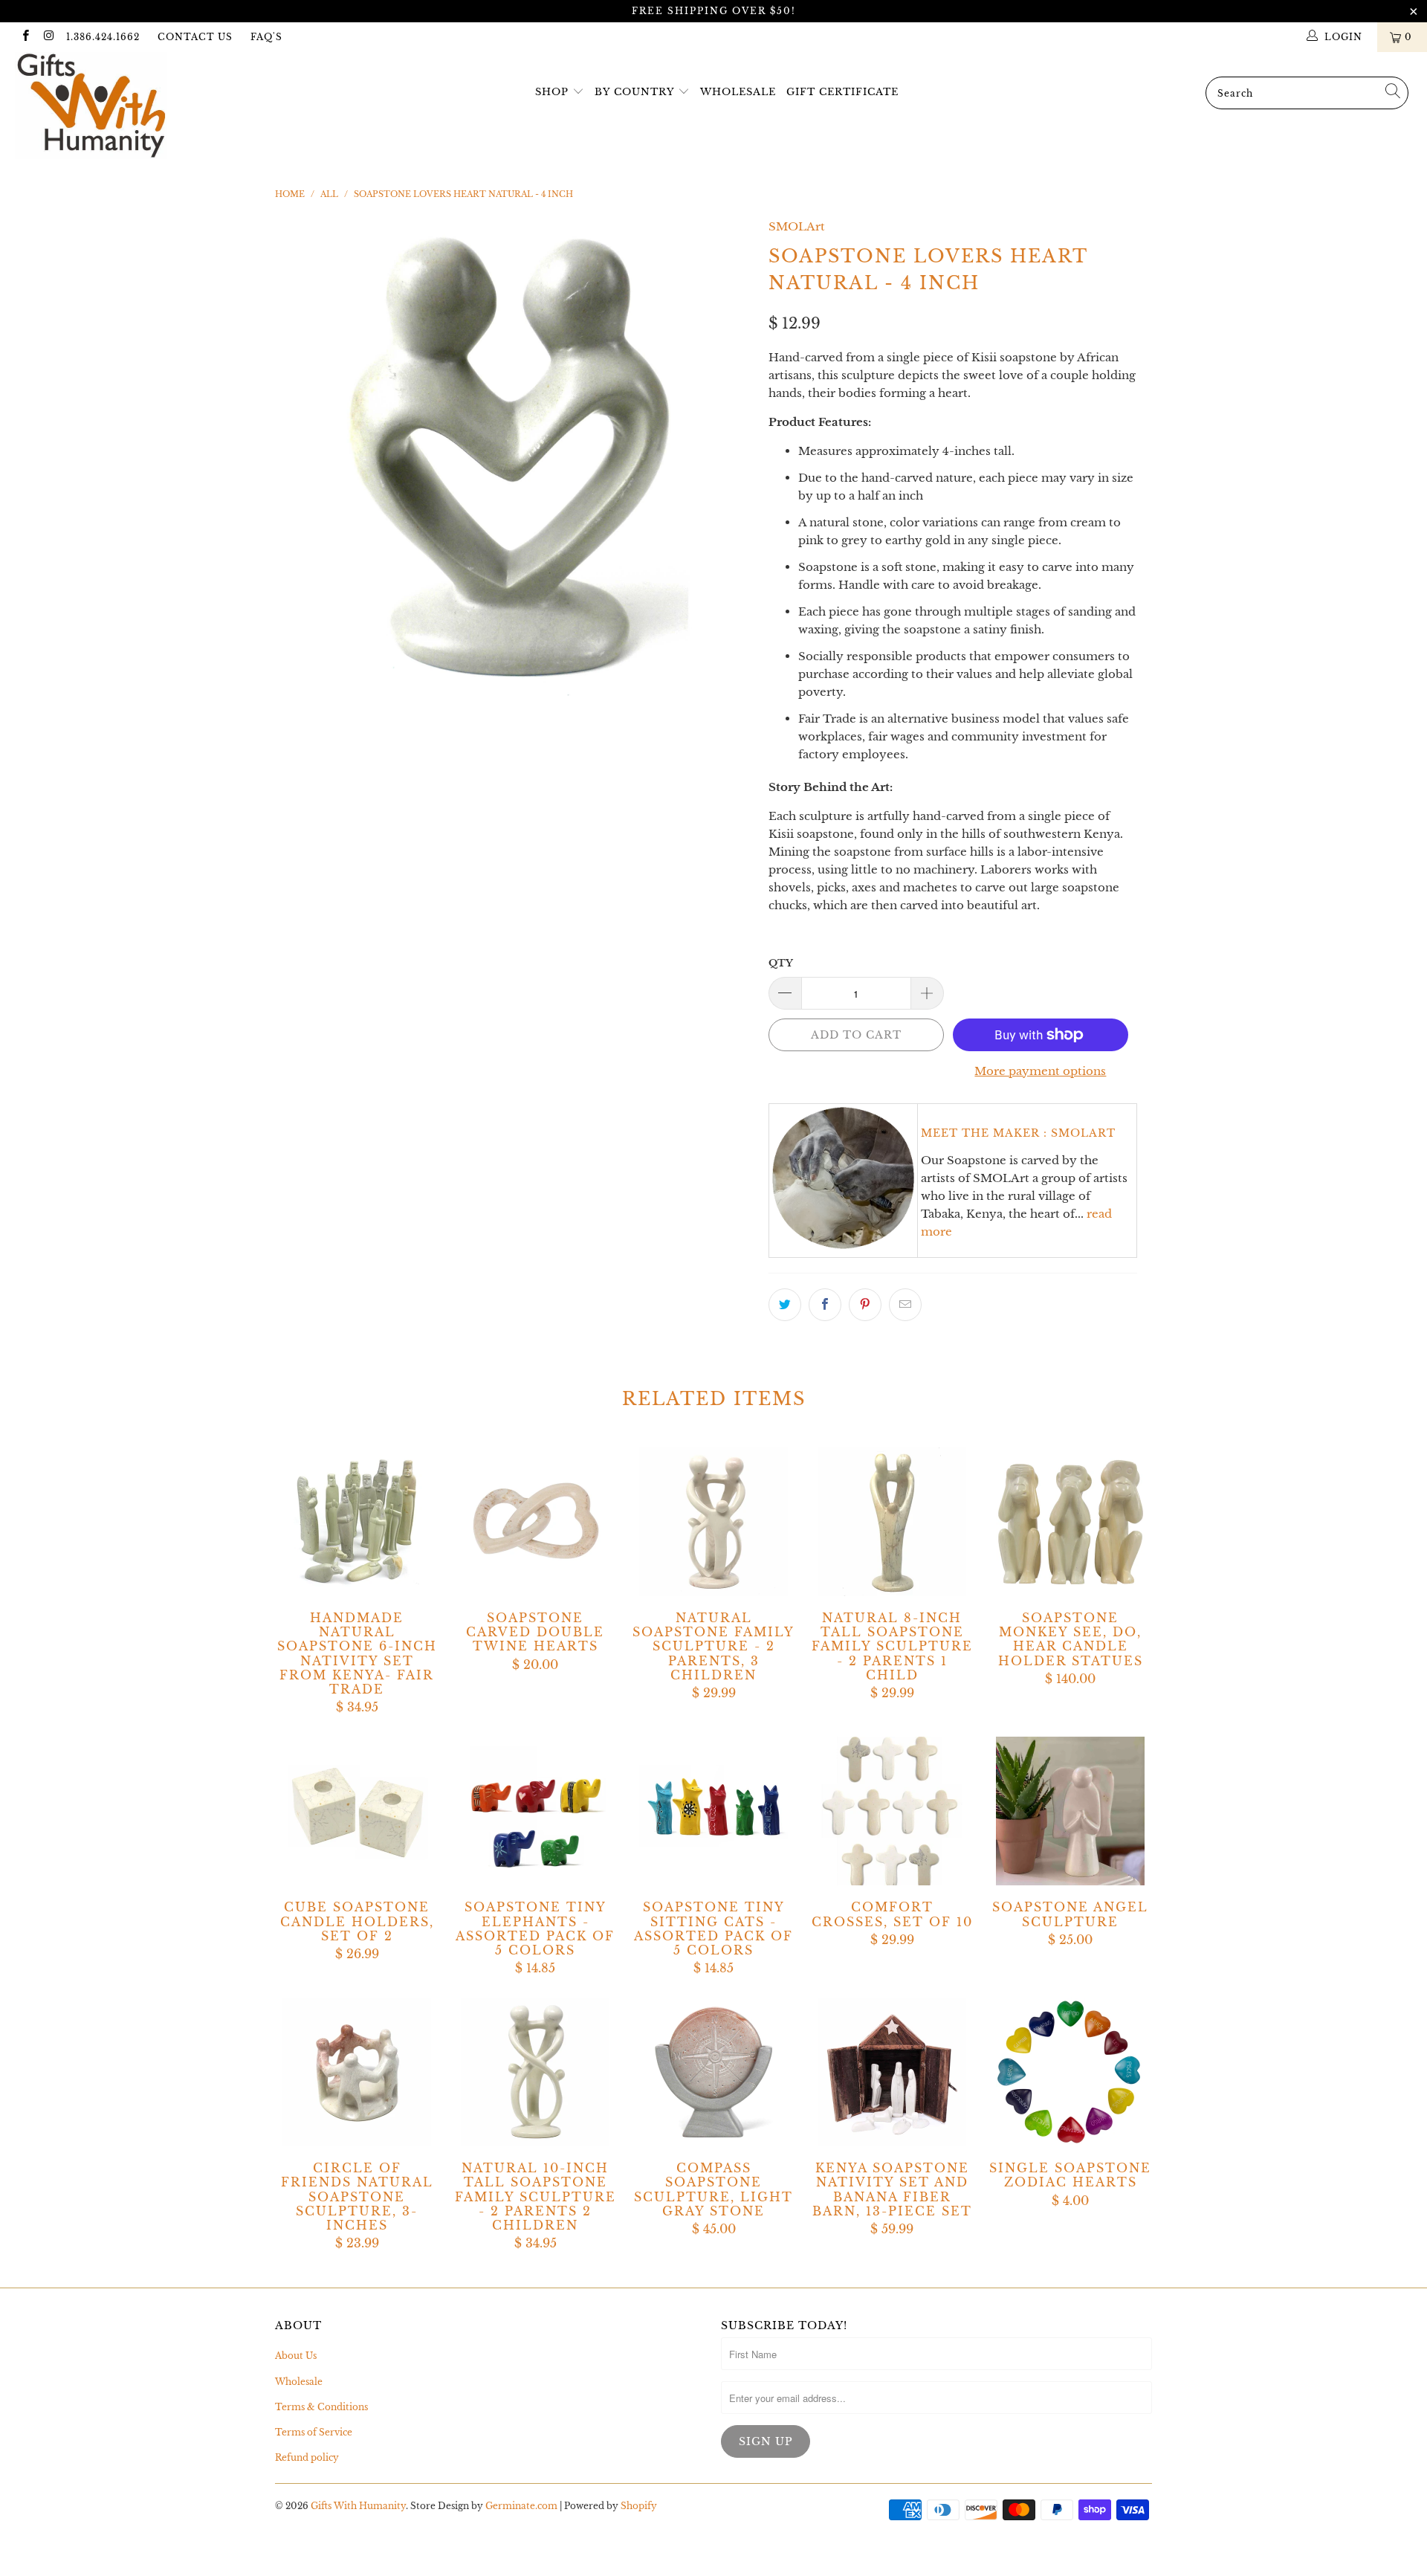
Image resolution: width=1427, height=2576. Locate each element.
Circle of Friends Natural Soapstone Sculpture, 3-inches (357, 2072)
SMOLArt (797, 226)
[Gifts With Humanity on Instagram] (48, 37)
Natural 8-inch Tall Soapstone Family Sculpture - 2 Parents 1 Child (892, 1522)
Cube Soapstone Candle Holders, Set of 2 (357, 1811)
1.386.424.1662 (103, 37)
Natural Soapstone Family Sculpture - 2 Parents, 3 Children (713, 1522)
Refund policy (307, 2457)
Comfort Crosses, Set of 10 (892, 1811)
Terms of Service (314, 2432)
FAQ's (266, 37)
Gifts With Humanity (358, 2506)
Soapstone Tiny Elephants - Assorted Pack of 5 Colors (535, 1811)
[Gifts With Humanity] (122, 107)
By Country (634, 92)
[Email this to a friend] (905, 1305)
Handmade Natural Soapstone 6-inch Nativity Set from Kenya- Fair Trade (357, 1522)
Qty (781, 963)
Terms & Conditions (321, 2407)
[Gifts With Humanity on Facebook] (25, 37)
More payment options (1040, 1071)
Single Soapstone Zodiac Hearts (1070, 2072)
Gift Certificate (842, 92)
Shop (552, 92)
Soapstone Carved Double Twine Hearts (535, 1522)
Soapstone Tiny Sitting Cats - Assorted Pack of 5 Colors (713, 1811)
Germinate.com (521, 2506)
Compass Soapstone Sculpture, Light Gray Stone (713, 2072)
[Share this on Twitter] (785, 1305)
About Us (296, 2356)
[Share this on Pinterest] (865, 1305)
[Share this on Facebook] (825, 1305)
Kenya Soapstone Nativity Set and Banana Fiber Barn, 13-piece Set (892, 2072)
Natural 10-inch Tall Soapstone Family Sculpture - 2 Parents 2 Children (535, 2072)
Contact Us (195, 37)
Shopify (639, 2506)
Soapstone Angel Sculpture (1070, 1811)
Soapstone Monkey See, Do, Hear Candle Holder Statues (1070, 1522)
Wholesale (738, 92)
